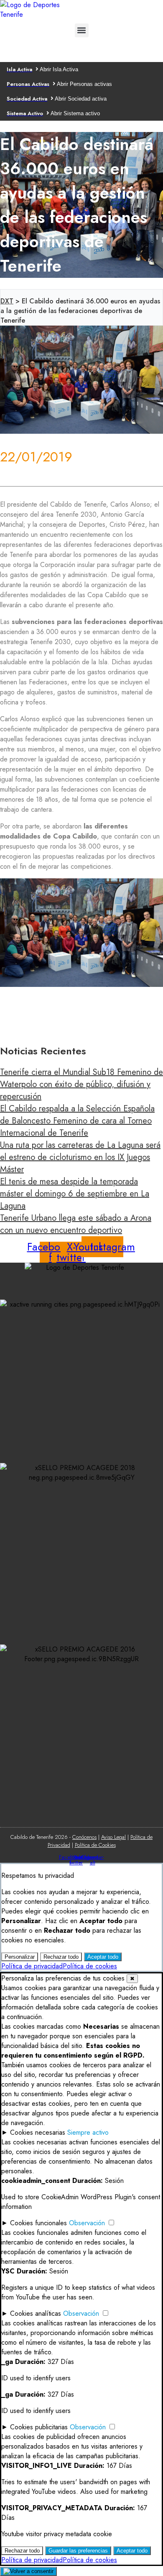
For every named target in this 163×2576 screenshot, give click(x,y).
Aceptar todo (103, 1957)
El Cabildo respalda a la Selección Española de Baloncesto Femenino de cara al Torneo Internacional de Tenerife (77, 1121)
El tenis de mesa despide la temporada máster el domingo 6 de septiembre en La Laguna (75, 1194)
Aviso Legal (113, 1837)
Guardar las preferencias (78, 2551)
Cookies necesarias (38, 2132)
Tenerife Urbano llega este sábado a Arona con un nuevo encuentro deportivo (76, 1224)
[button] (82, 30)
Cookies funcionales (38, 2223)
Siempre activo (88, 2132)
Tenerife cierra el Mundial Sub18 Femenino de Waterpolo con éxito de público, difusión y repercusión (81, 1084)
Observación (87, 2223)
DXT (7, 301)
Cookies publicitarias (39, 2427)
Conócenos (84, 1837)
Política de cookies (90, 1966)
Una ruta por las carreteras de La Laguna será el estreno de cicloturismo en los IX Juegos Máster (80, 1157)
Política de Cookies (95, 1845)
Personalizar (20, 1957)
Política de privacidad (32, 1966)
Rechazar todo (61, 1957)
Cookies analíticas (36, 2313)
